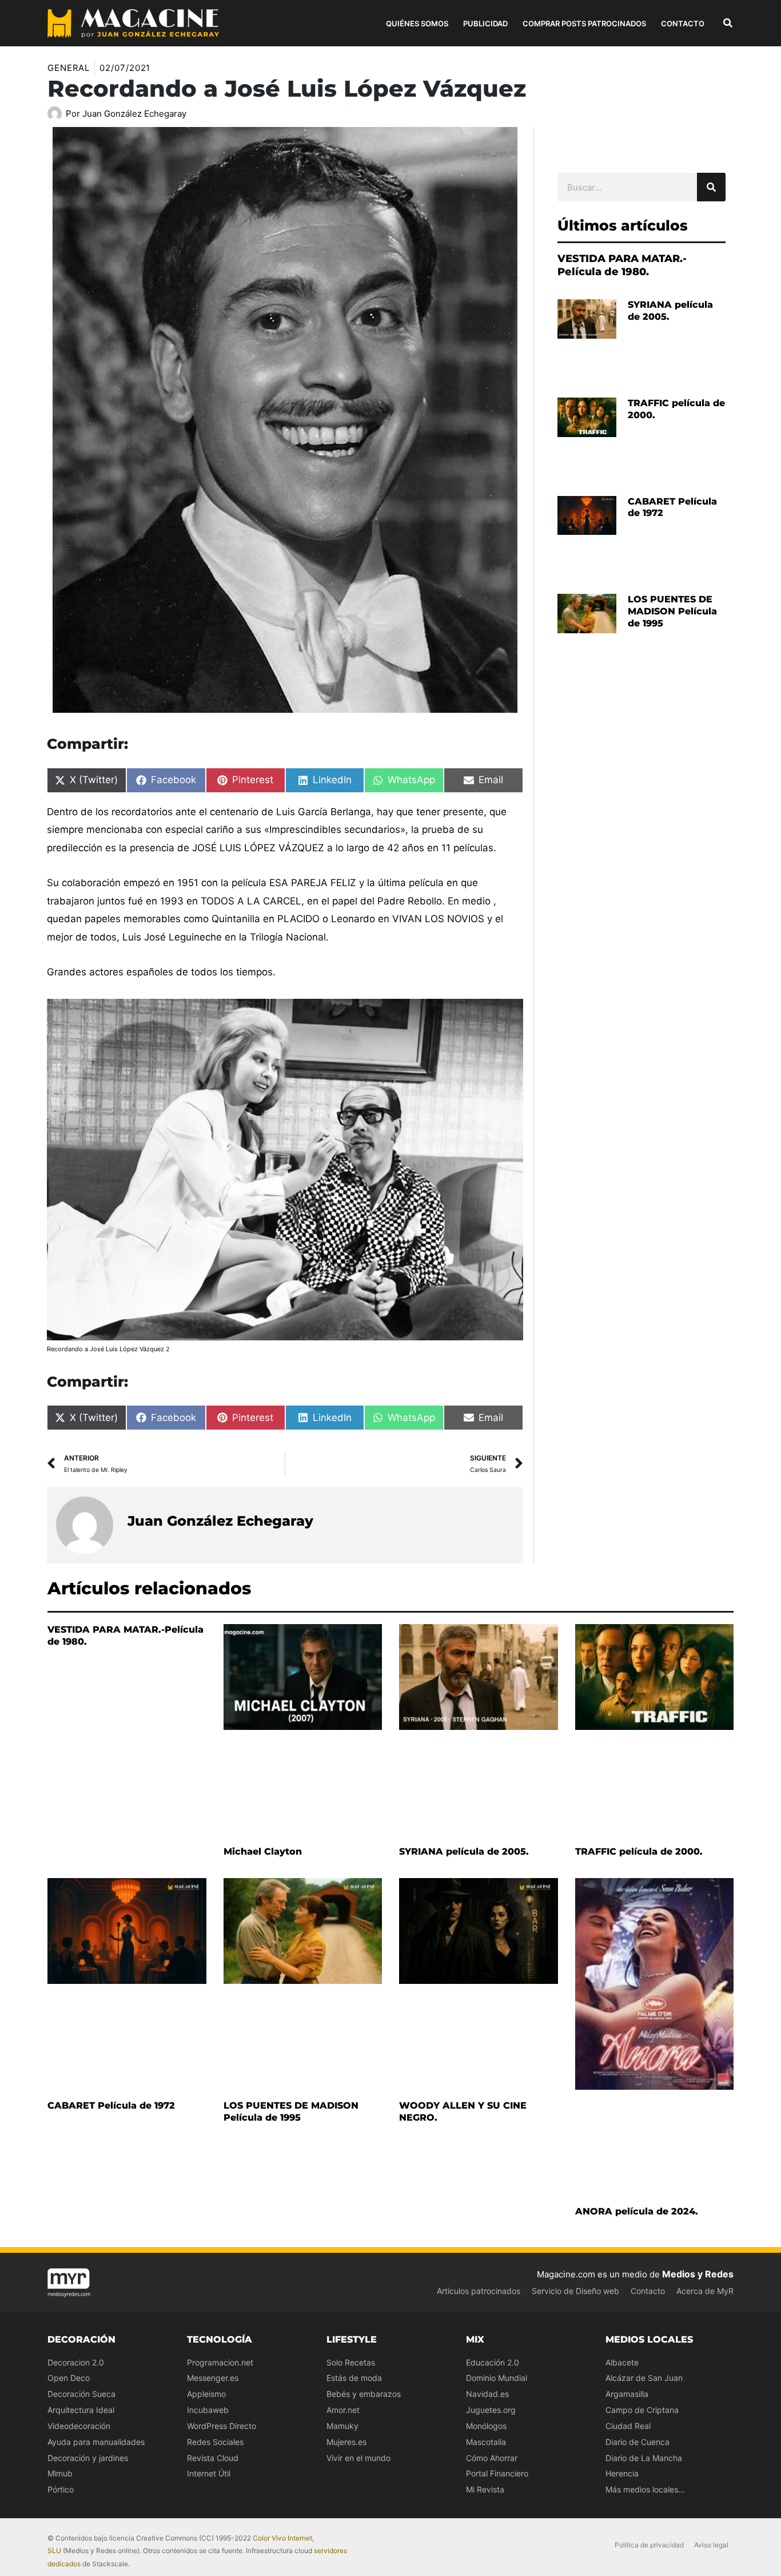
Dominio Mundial (497, 2378)
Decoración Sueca (81, 2394)
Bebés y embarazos (364, 2394)
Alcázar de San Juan (644, 2378)
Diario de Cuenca (637, 2442)
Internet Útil (209, 2473)
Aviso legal (711, 2545)
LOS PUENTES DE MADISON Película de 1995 (672, 611)
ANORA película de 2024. (637, 2211)
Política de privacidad (649, 2545)
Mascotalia (486, 2442)
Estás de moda (354, 2378)
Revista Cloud (213, 2458)
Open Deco (69, 2378)
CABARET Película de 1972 (111, 2105)
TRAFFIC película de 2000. (639, 1851)
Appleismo (206, 2394)
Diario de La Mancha (644, 2458)
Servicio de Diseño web (575, 2291)
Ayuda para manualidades (96, 2442)
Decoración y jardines (88, 2458)
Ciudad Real (628, 2426)
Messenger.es (213, 2378)
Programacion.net (220, 2362)
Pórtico (61, 2489)
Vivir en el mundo (358, 2458)
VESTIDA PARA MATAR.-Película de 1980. (622, 265)
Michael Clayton (263, 1851)
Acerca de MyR (705, 2291)
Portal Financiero (497, 2473)
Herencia (622, 2473)
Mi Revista (485, 2489)
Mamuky (342, 2426)
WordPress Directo (222, 2426)
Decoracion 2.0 (76, 2362)
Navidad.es (487, 2394)
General (69, 68)
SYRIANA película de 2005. (464, 1851)
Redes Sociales (215, 2442)
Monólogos (486, 2426)
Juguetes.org (491, 2410)
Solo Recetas (351, 2362)
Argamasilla (627, 2394)
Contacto (648, 2291)
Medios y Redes (698, 2274)
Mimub (60, 2473)
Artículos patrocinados (479, 2291)
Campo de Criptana (642, 2410)
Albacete (622, 2362)
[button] (728, 24)
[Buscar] (711, 187)
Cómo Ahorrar (492, 2458)
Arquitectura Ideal (81, 2410)
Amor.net (343, 2410)
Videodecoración (79, 2426)
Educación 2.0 (493, 2362)
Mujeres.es (346, 2442)
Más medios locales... (645, 2489)
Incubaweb (208, 2410)
